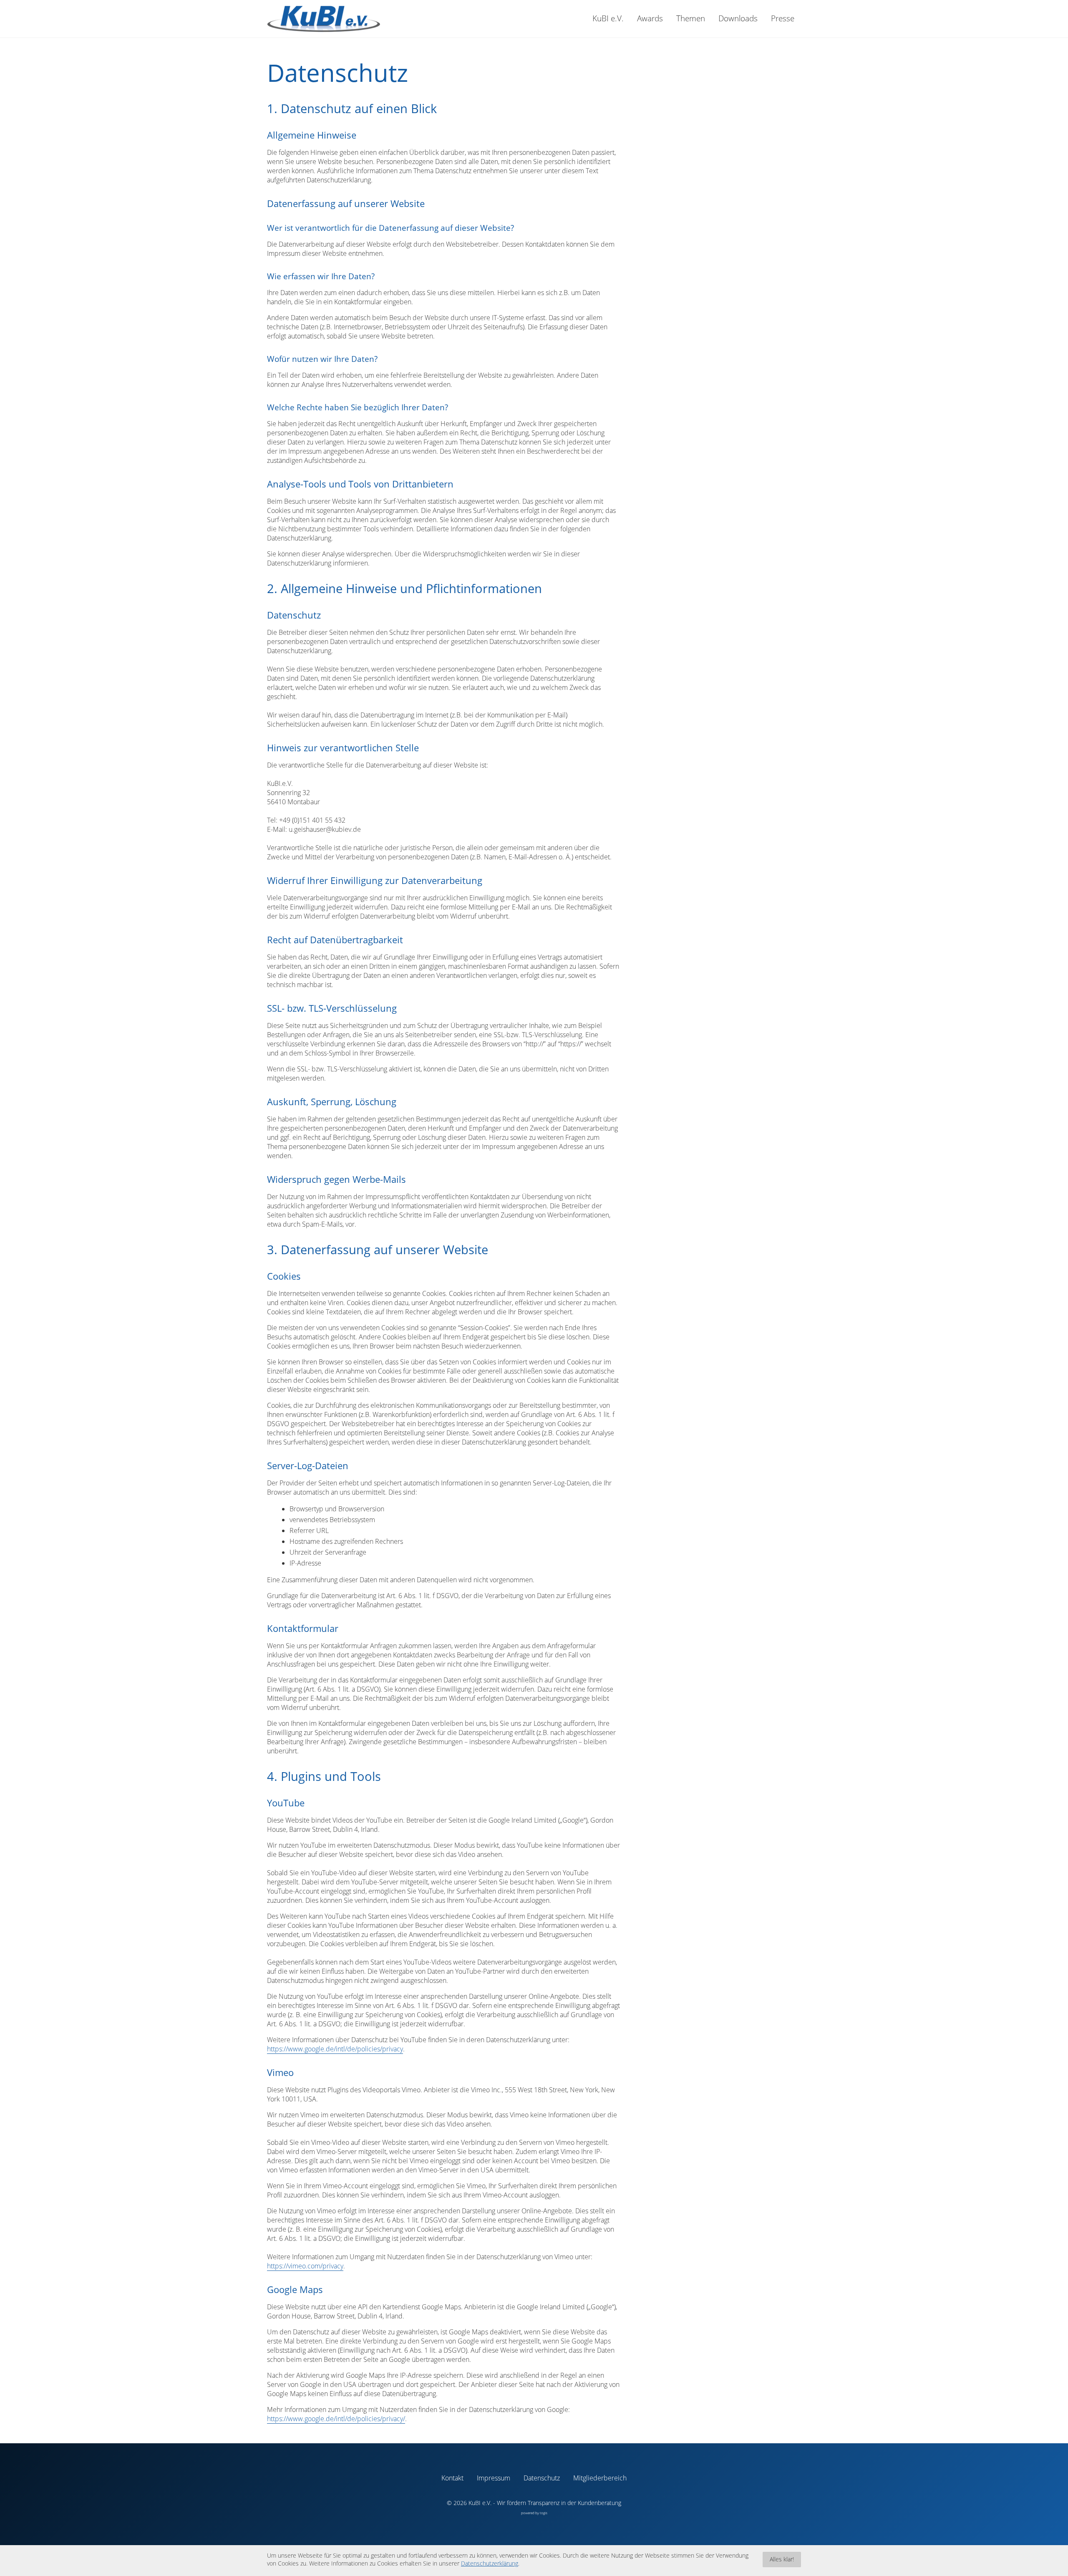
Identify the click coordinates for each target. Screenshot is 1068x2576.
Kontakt (452, 2478)
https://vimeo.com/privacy (305, 2266)
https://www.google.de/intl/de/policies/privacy (335, 2049)
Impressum (494, 2478)
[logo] (324, 19)
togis (544, 2513)
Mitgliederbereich (600, 2478)
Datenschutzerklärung (490, 2563)
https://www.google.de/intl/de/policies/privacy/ (336, 2419)
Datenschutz (542, 2478)
